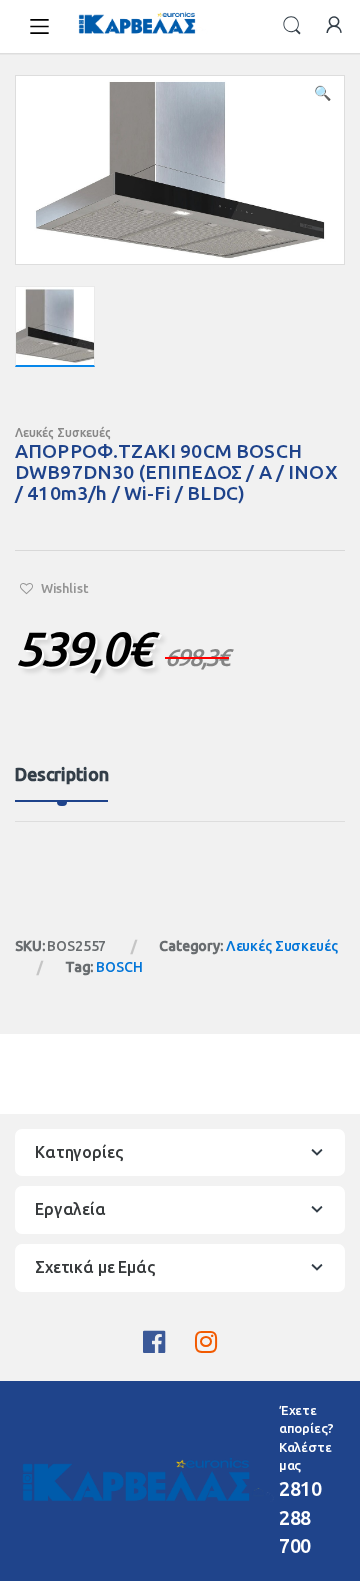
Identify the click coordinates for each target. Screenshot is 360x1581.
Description (61, 774)
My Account (334, 26)
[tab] (61, 783)
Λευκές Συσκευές (63, 432)
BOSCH (119, 967)
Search (292, 26)
